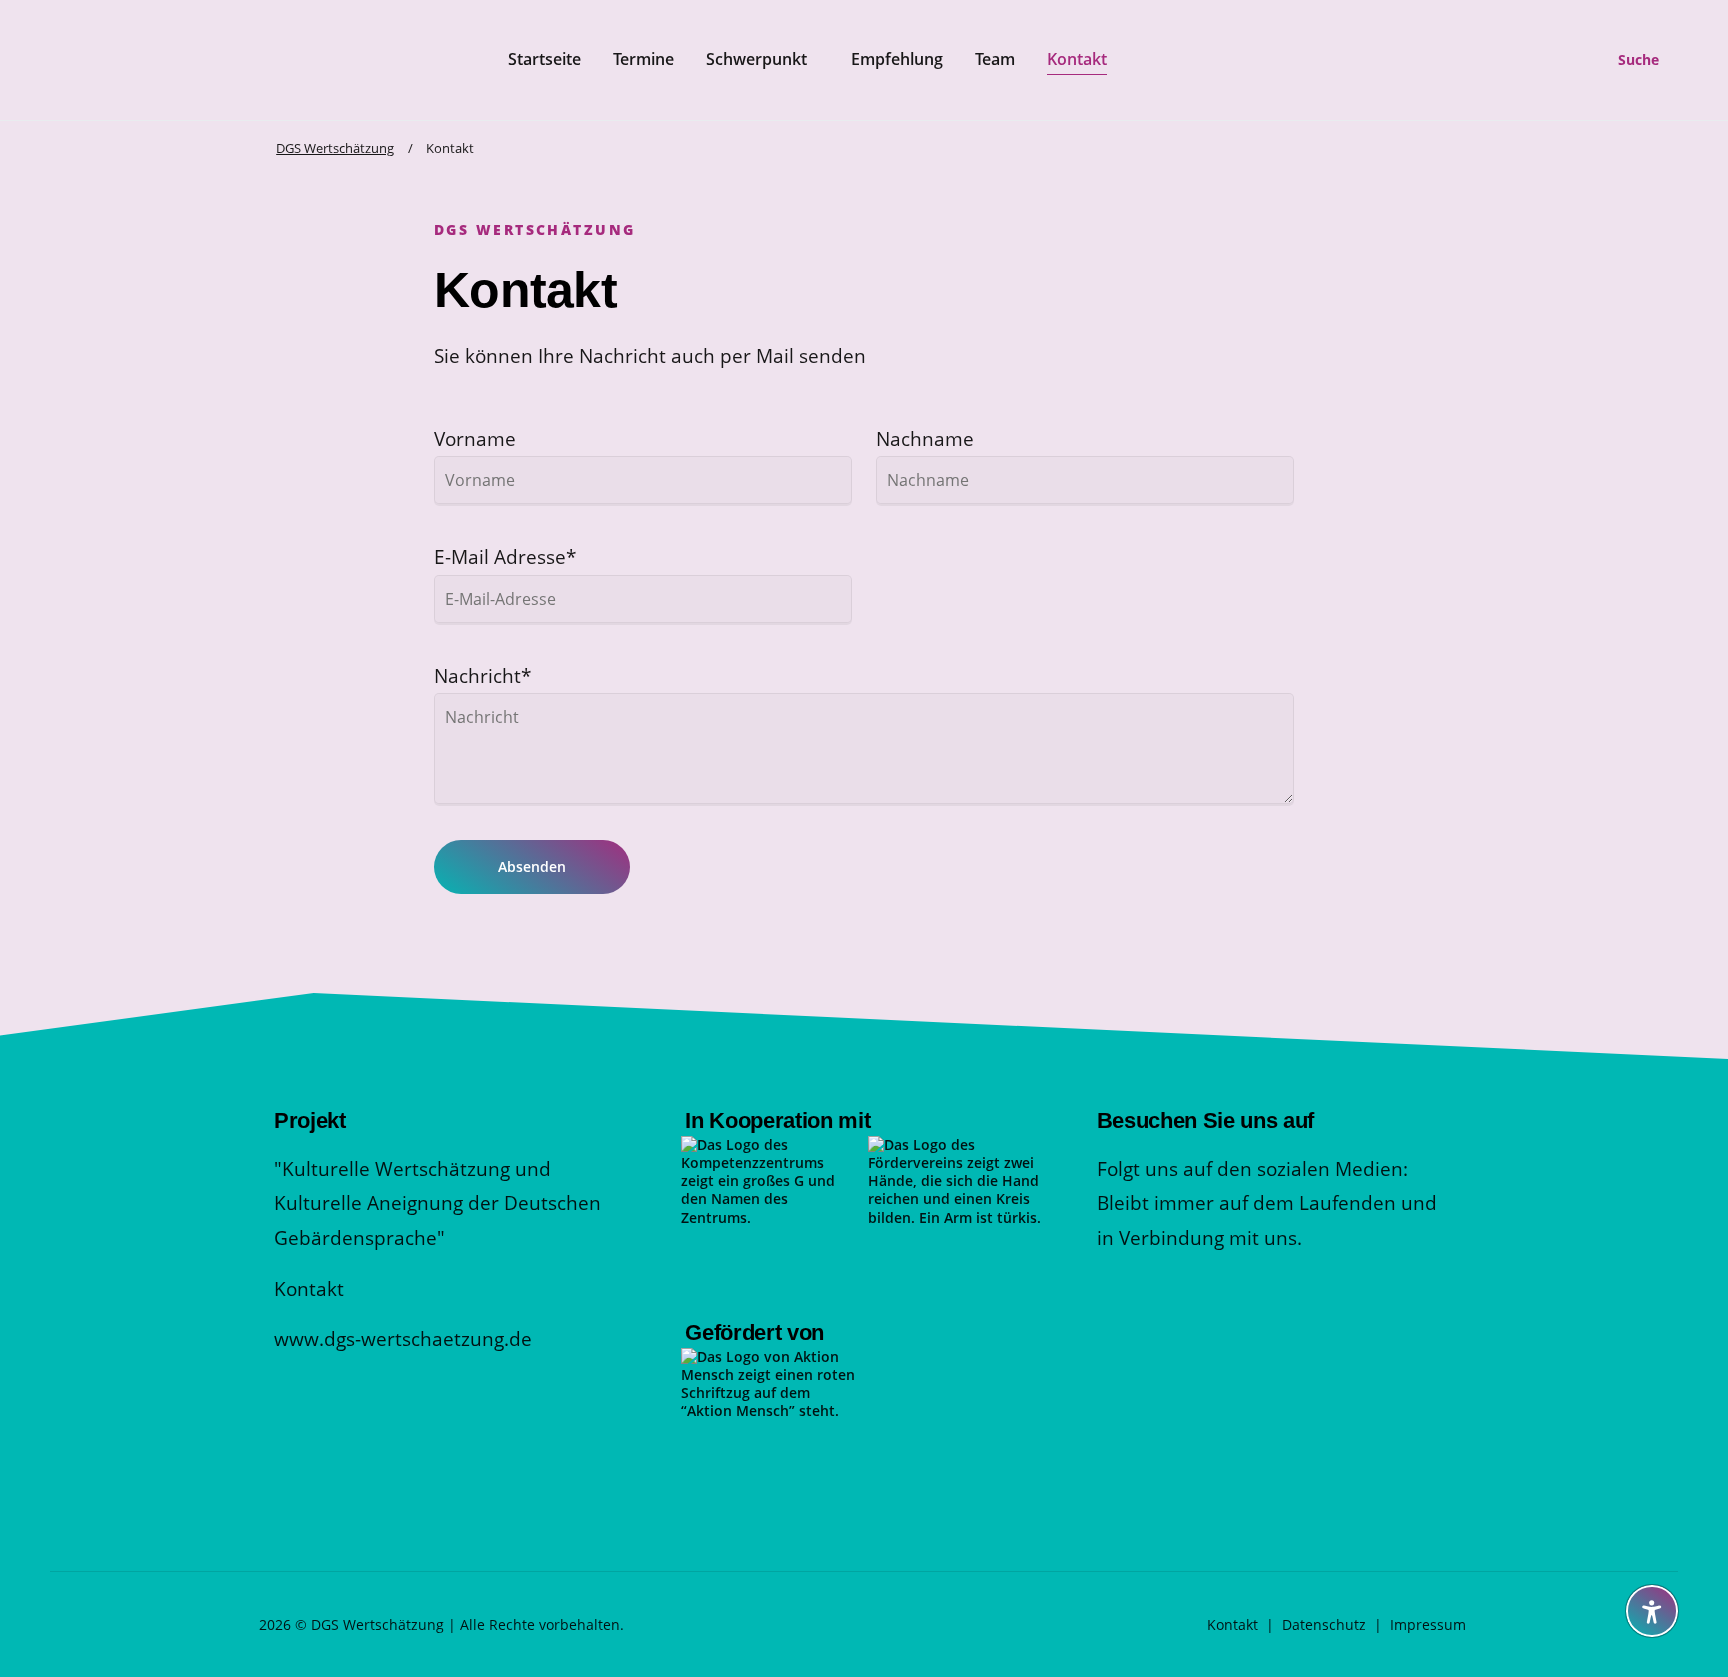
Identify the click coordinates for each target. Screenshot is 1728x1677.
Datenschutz (1324, 1624)
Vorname (475, 438)
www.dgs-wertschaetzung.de (403, 1338)
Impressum (1428, 1624)
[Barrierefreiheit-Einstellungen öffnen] (1652, 1611)
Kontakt (309, 1288)
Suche (1638, 59)
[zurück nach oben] (1652, 1562)
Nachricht (482, 675)
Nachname (925, 438)
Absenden (532, 866)
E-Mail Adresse (505, 556)
